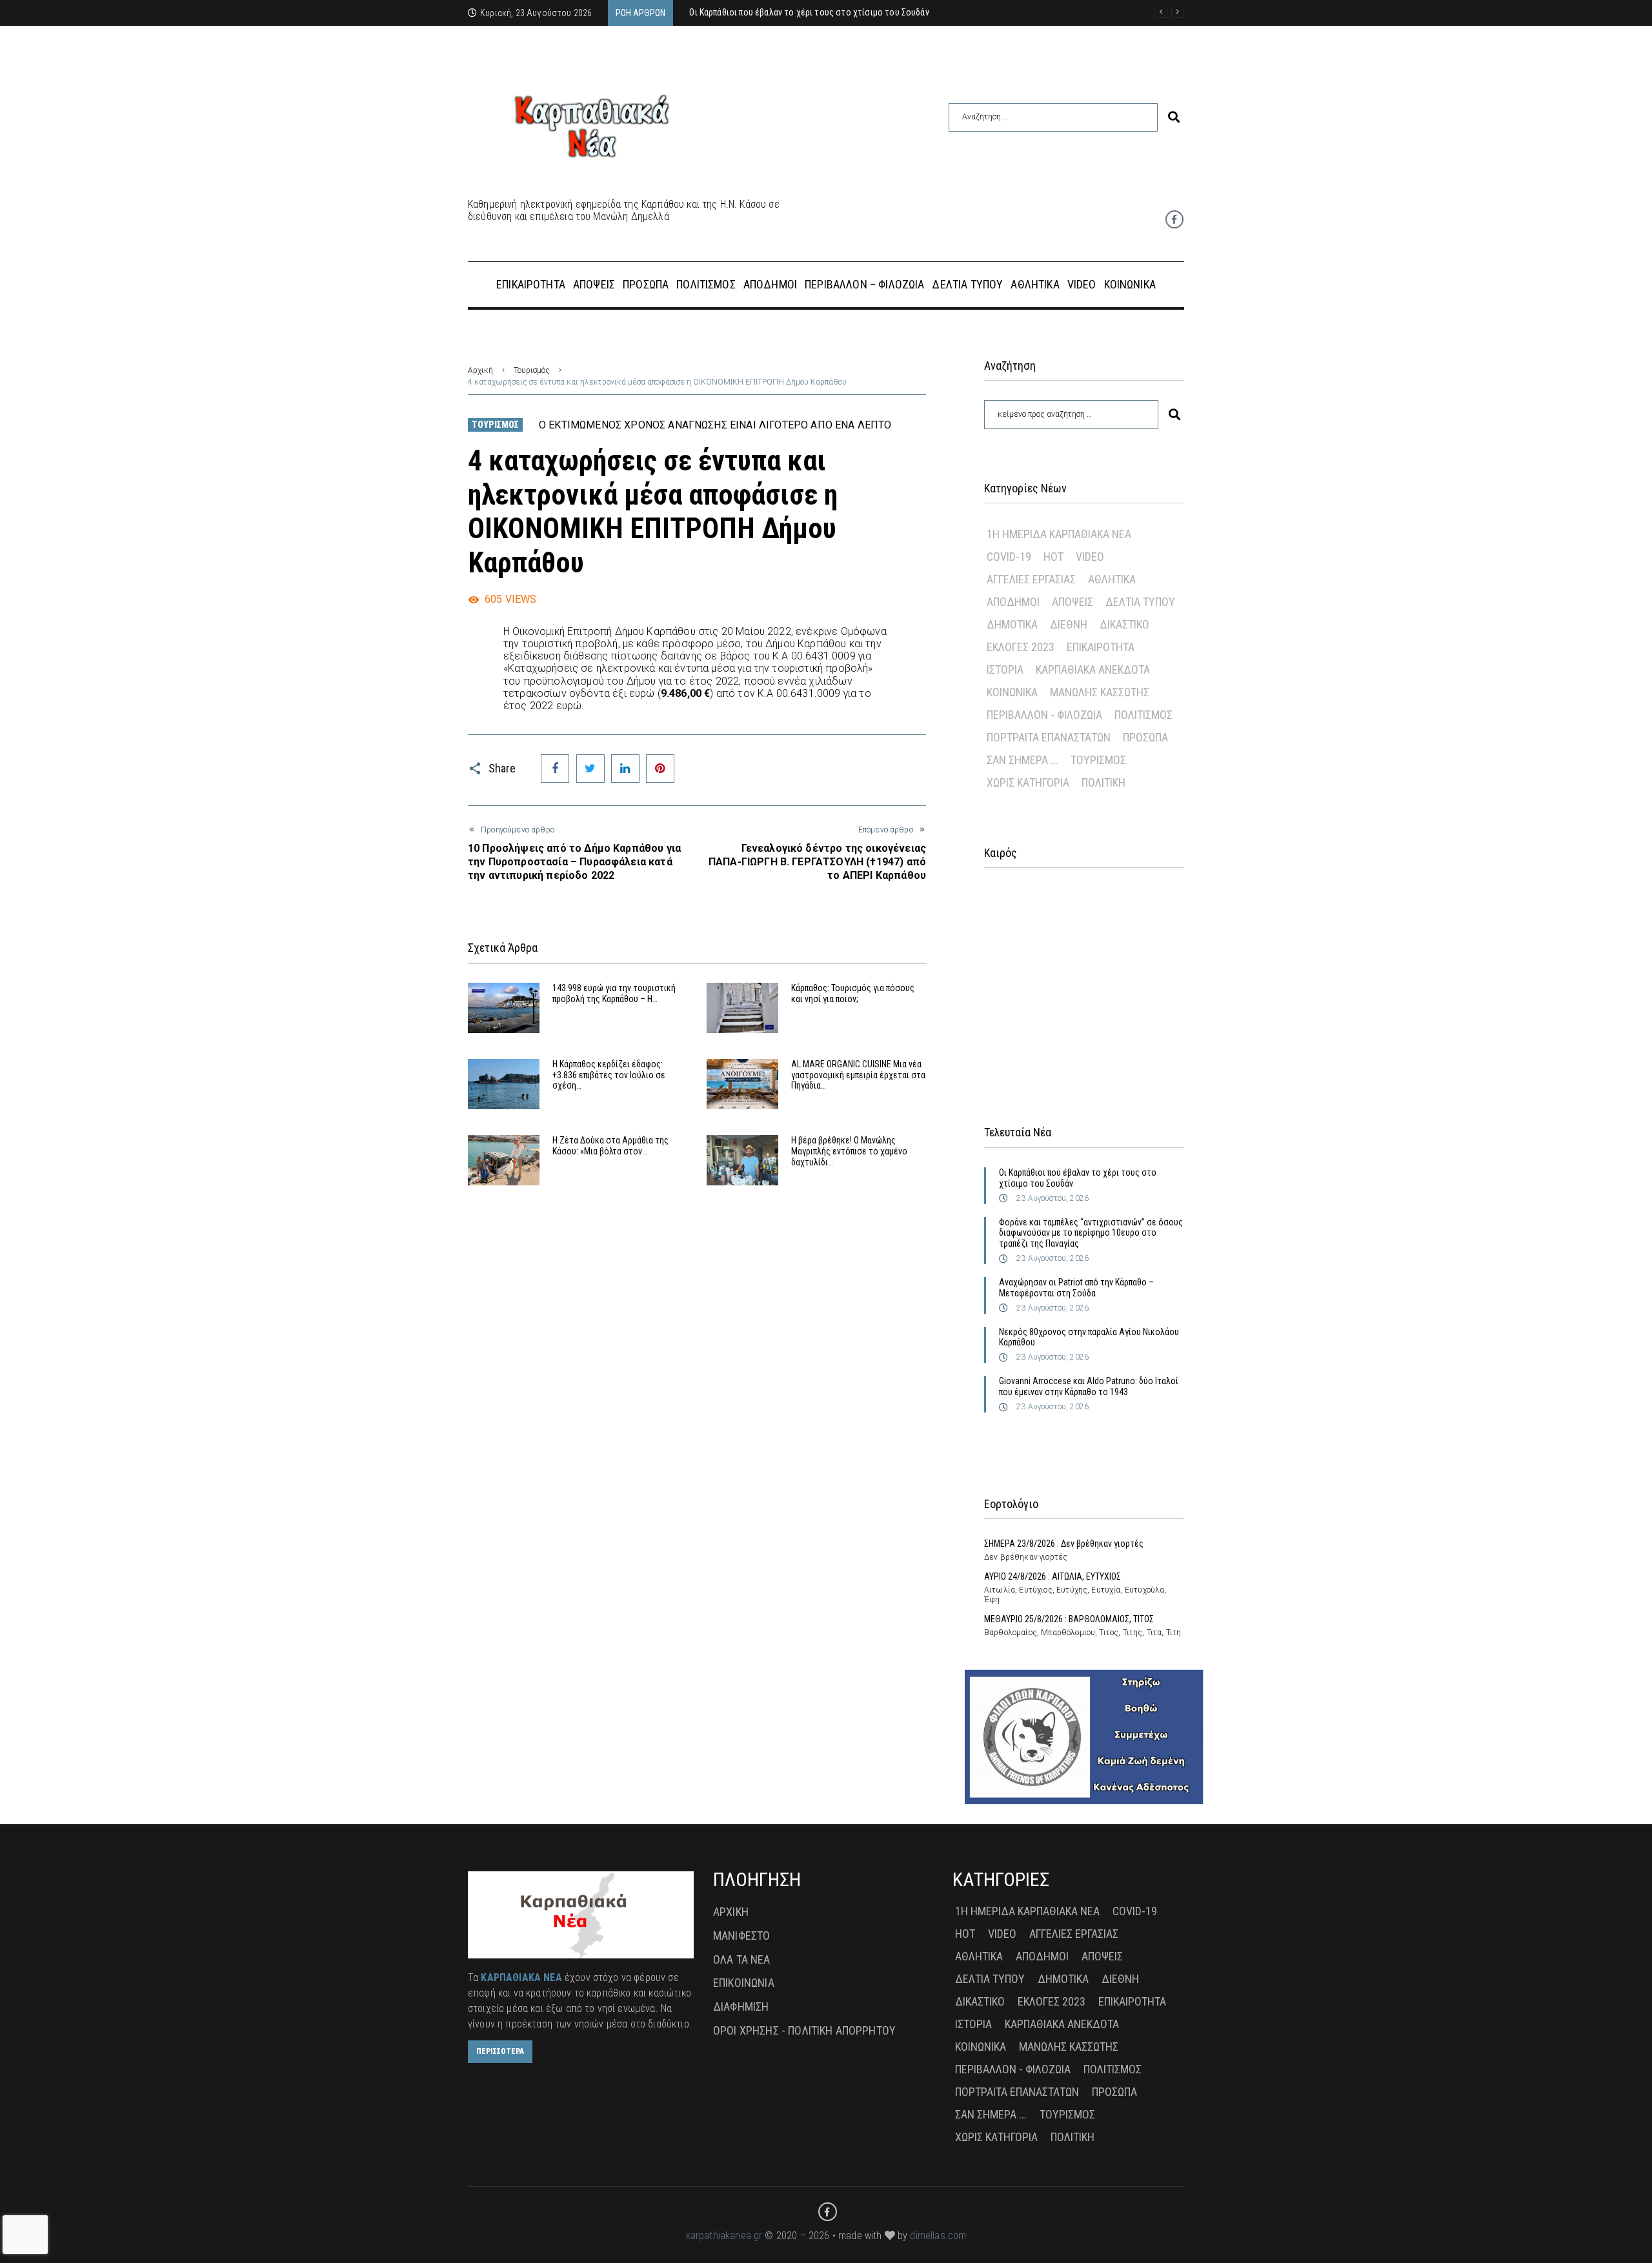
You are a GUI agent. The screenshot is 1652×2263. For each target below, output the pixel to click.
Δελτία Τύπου (1140, 602)
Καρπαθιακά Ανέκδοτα (1093, 669)
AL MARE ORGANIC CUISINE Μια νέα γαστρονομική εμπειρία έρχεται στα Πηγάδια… (858, 1075)
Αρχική (480, 370)
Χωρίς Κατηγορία (1028, 782)
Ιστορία (1005, 669)
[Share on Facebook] (555, 769)
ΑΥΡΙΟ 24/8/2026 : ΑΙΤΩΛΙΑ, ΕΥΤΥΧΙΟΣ (1053, 1576)
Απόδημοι (1013, 602)
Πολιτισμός (1143, 715)
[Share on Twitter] (590, 769)
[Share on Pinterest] (660, 769)
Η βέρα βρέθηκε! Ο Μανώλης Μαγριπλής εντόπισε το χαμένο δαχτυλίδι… (849, 1151)
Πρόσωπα (1145, 737)
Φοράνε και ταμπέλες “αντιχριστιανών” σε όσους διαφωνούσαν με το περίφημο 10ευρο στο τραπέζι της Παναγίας (1091, 1233)
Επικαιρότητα (1101, 647)
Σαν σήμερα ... (1022, 760)
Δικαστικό (1124, 624)
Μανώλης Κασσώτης (1100, 692)
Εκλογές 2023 (1021, 647)
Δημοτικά (1012, 624)
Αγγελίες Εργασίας (1031, 579)
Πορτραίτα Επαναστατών (1049, 737)
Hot (1053, 557)
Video (1090, 557)
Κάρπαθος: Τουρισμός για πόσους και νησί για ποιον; (853, 993)
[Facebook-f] (1174, 219)
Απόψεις (1073, 602)
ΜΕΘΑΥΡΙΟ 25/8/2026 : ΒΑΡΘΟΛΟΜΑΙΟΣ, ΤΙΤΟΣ (1069, 1619)
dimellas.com (938, 2236)
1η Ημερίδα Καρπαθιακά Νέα (1059, 534)
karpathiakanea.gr (724, 2236)
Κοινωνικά (1012, 692)
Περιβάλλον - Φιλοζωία (1044, 715)
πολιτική (1103, 782)
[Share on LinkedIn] (625, 769)
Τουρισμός (532, 370)
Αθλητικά (1112, 579)
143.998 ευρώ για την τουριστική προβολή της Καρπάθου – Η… (614, 993)
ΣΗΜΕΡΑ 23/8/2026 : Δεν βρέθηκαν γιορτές (1064, 1544)
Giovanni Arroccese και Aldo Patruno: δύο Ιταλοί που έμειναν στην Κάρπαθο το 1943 (1089, 1386)
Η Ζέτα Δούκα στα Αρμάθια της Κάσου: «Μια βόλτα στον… (610, 1146)
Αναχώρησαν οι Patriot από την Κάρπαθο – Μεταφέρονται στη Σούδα (1076, 1288)
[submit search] (1174, 117)
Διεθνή (1069, 624)
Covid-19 (1009, 557)
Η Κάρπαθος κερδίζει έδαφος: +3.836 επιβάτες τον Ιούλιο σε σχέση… (609, 1075)
